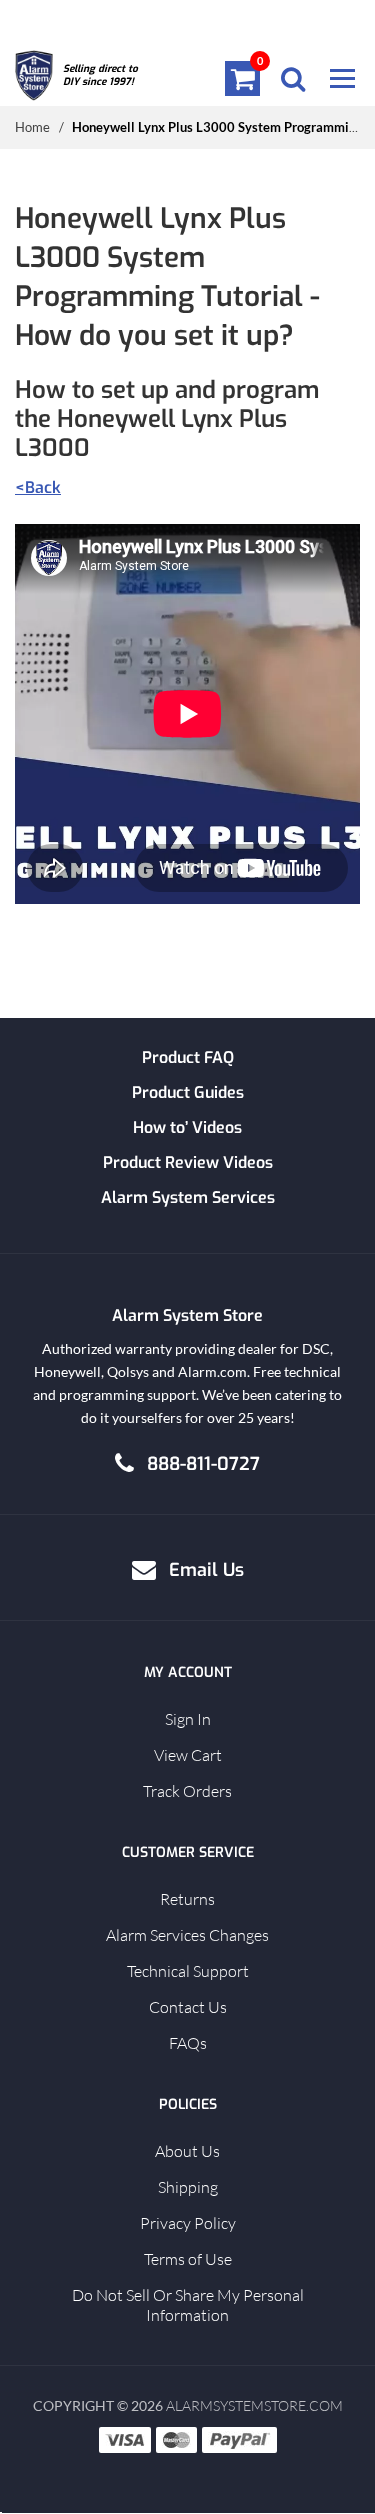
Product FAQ (188, 1057)
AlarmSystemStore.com (254, 2405)
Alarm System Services (188, 1197)
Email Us (206, 1570)
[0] (243, 78)
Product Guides (188, 1092)
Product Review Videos (188, 1162)
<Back (38, 487)
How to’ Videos (187, 1127)
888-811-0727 (203, 1464)
